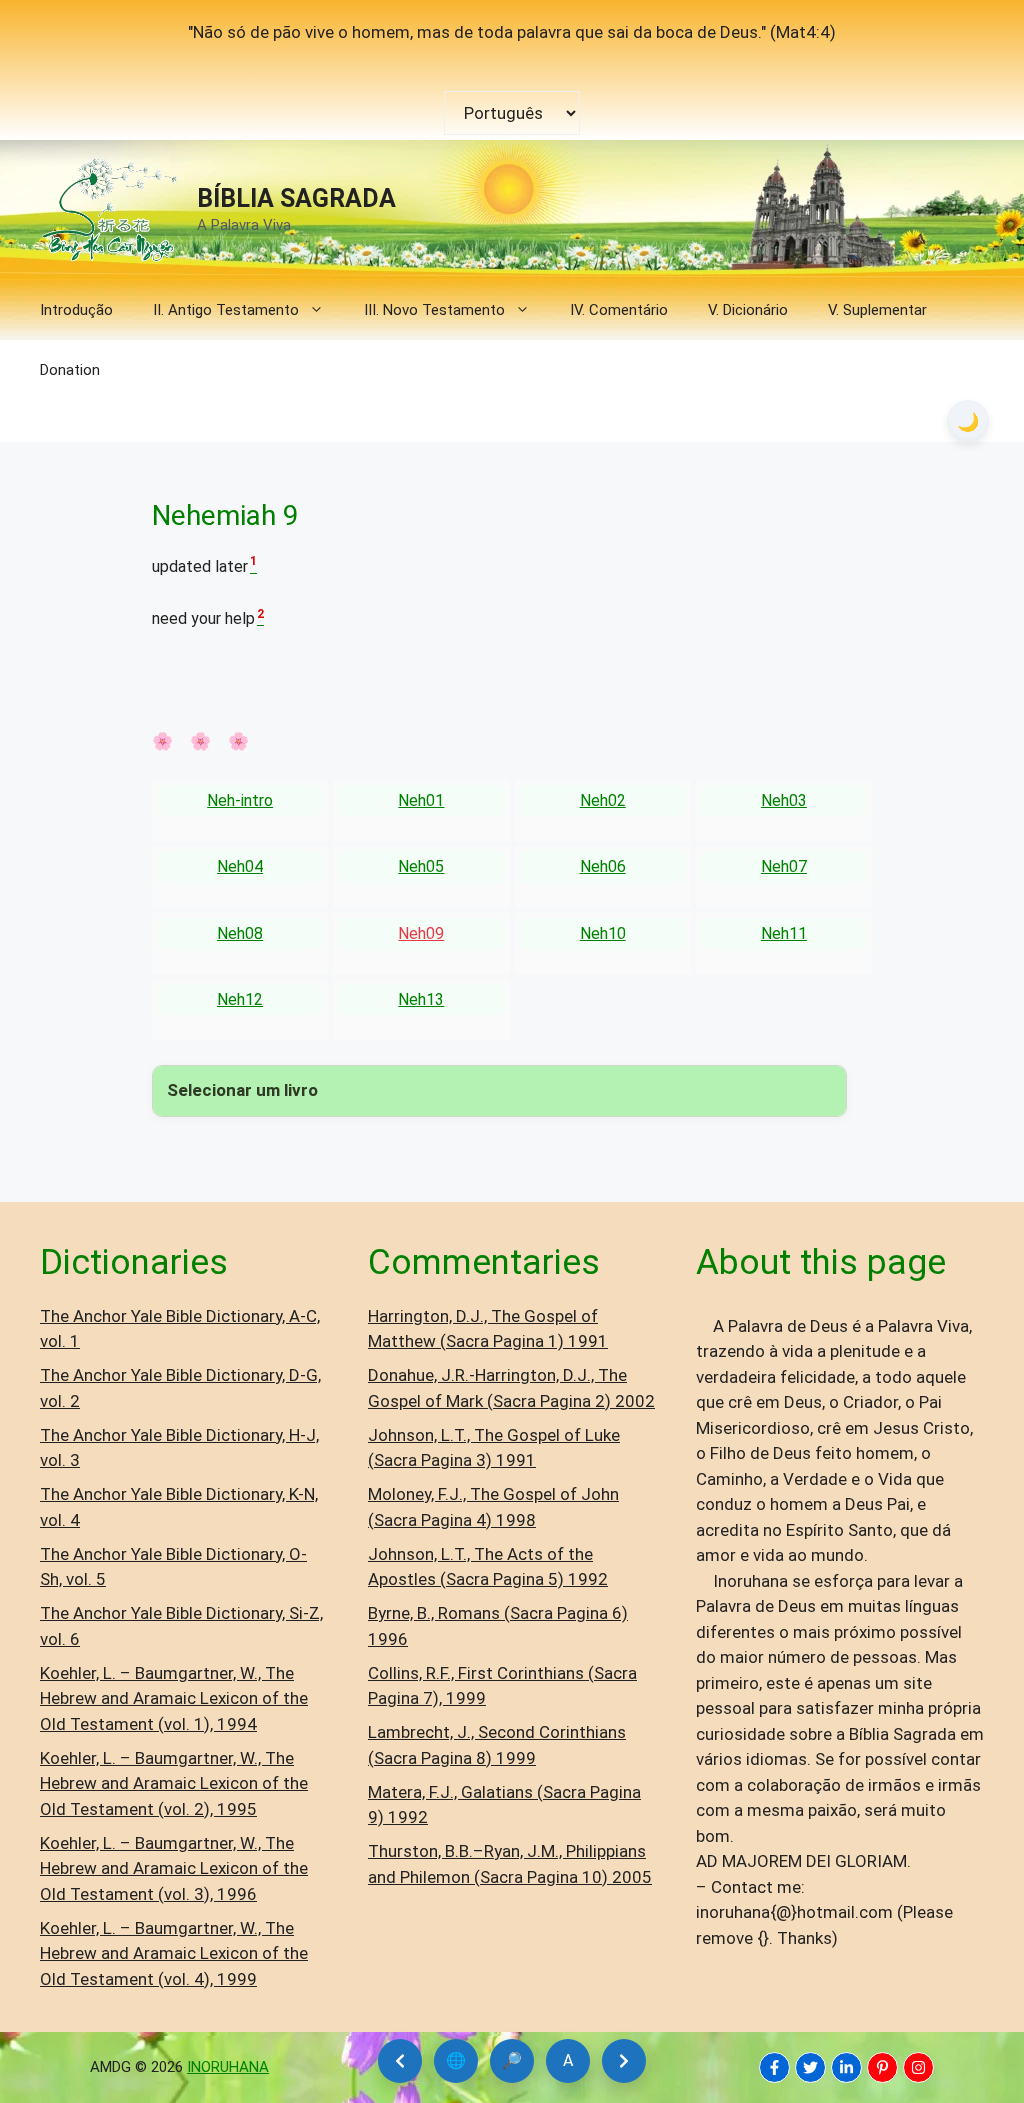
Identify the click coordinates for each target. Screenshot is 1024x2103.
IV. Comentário (619, 310)
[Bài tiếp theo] (624, 2061)
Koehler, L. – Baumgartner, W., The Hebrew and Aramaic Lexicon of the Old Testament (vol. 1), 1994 (174, 1698)
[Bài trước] (400, 2061)
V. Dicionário (748, 310)
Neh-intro (240, 800)
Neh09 (421, 933)
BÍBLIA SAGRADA (296, 198)
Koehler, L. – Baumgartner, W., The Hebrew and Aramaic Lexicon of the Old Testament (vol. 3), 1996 (174, 1868)
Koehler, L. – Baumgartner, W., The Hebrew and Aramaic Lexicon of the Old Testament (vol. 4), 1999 (174, 1953)
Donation (70, 370)
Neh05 (421, 866)
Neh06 (603, 866)
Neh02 (603, 800)
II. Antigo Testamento (226, 310)
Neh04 (240, 866)
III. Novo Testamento (434, 310)
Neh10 (603, 933)
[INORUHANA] (774, 2067)
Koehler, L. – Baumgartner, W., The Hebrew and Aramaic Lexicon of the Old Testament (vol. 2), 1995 (174, 1783)
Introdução (76, 310)
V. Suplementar (877, 310)
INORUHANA (228, 2067)
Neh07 (784, 866)
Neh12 (240, 999)
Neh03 (784, 800)
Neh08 (240, 933)
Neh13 (421, 999)
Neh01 (421, 800)
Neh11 (784, 933)
